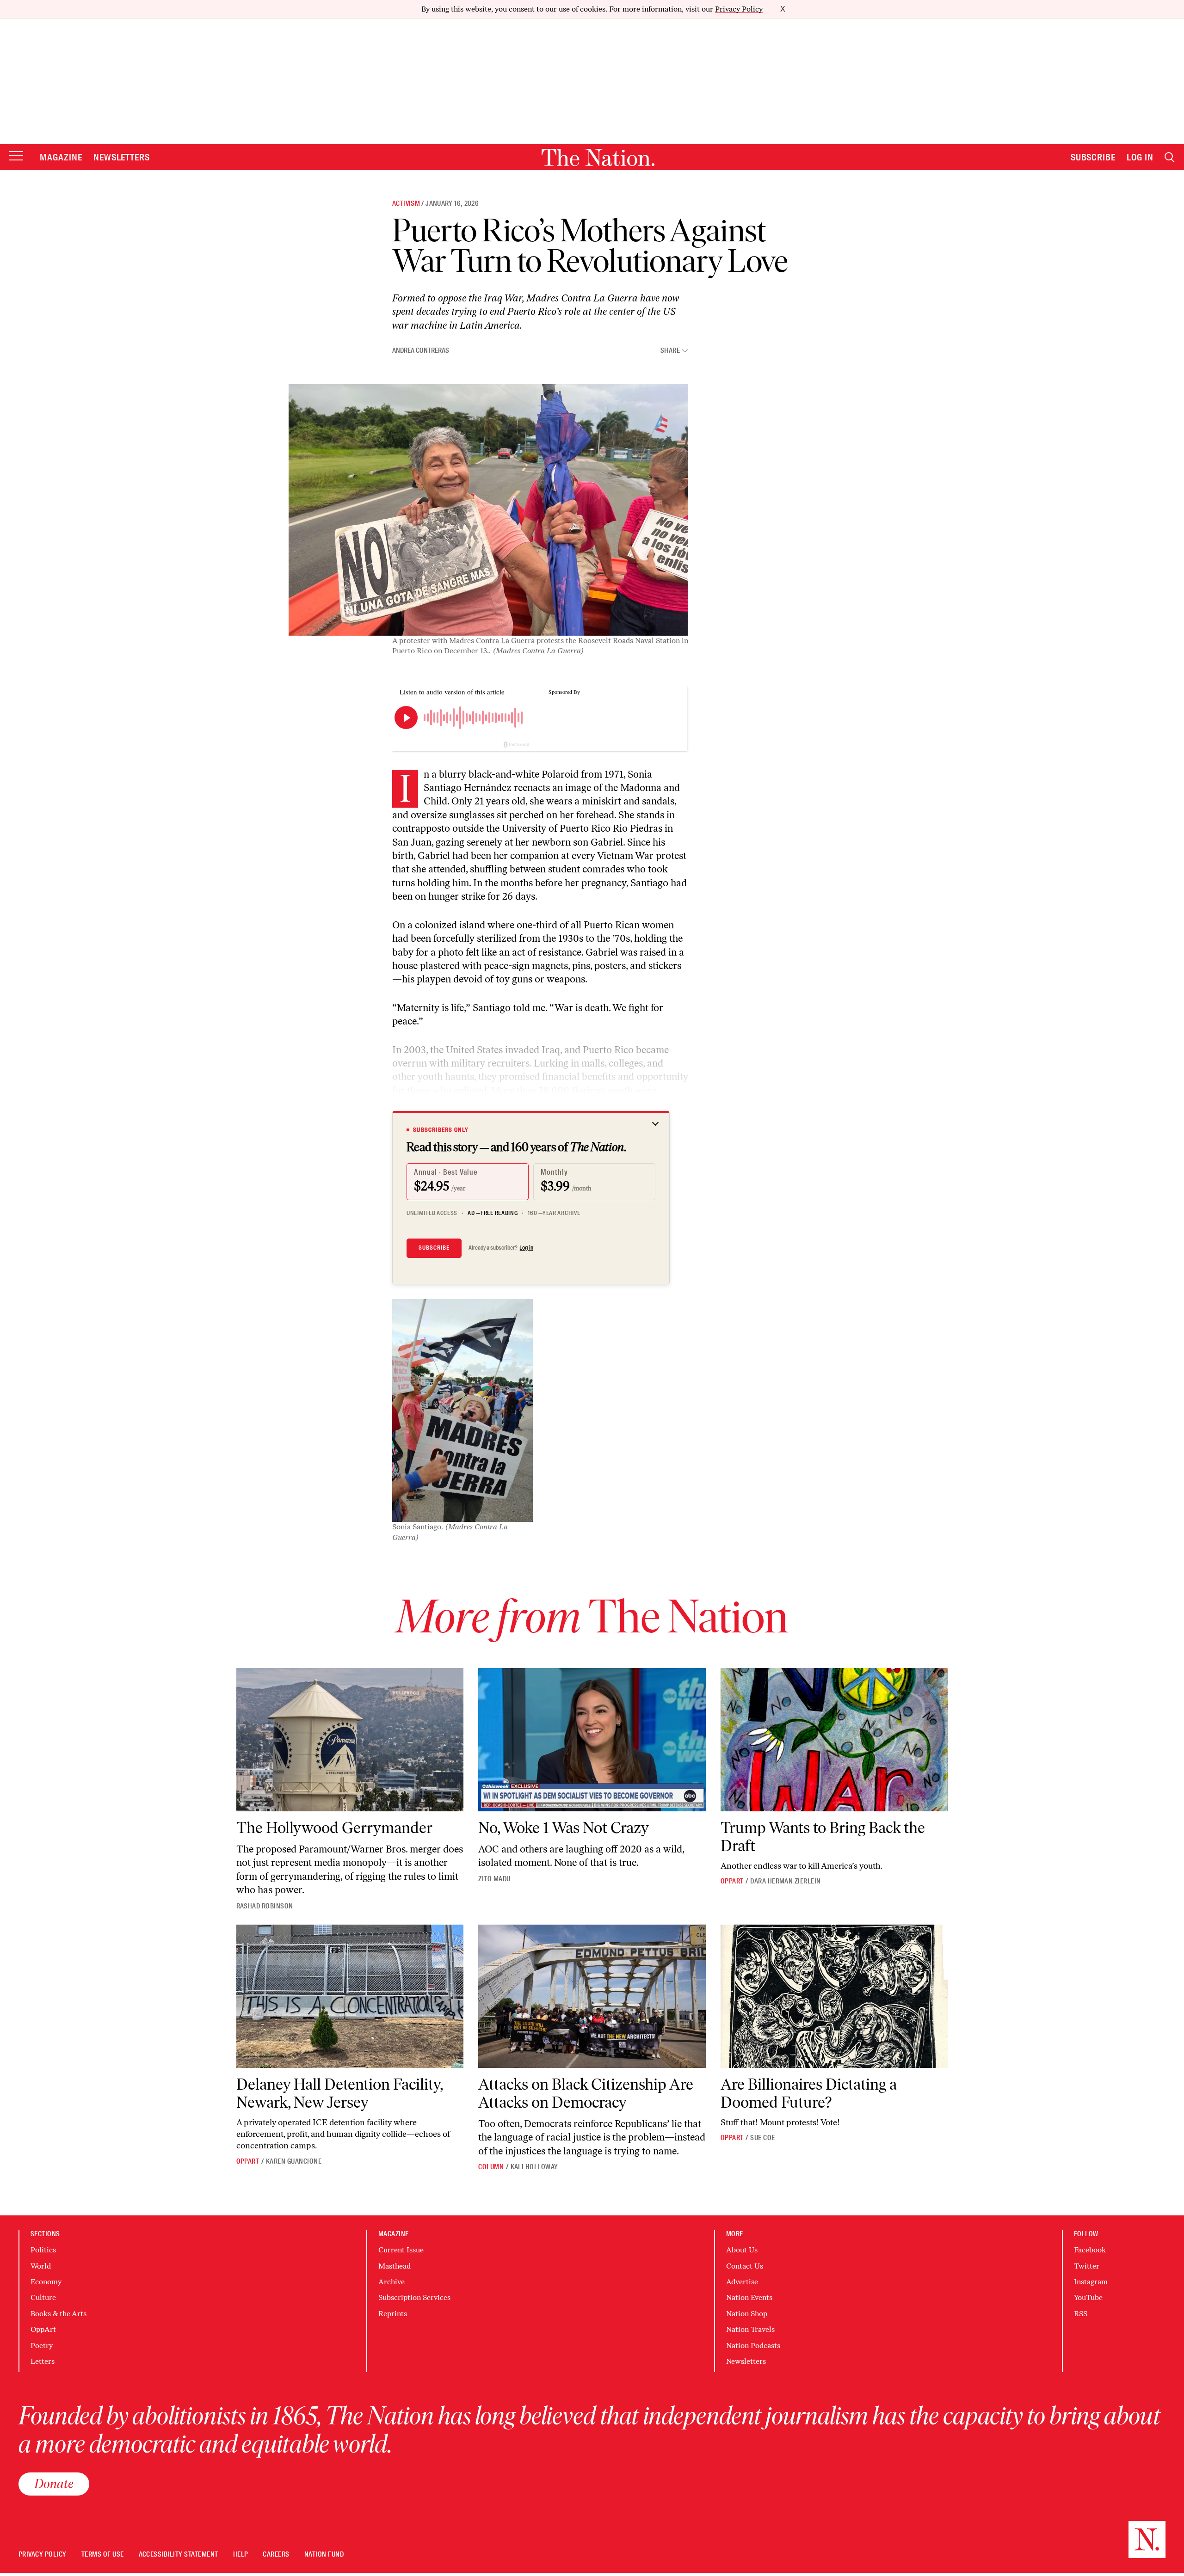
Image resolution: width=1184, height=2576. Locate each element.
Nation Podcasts (753, 2346)
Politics (43, 2250)
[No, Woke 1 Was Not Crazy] (592, 1740)
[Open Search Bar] (1170, 157)
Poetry (42, 2346)
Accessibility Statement (179, 2555)
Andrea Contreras (421, 350)
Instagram (1091, 2282)
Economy (46, 2282)
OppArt (732, 1881)
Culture (43, 2297)
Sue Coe (762, 2138)
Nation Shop (747, 2314)
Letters (43, 2361)
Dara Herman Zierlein (786, 1881)
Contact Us (745, 2266)
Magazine (61, 157)
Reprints (393, 2314)
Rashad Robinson (265, 1906)
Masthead (395, 2266)
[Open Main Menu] (16, 156)
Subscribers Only (441, 1130)
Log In (1140, 157)
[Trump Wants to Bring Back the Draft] (834, 1740)
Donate (54, 2484)
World (41, 2266)
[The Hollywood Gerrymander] (350, 1740)
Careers (276, 2555)
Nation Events (749, 2297)
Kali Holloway (534, 2167)
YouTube (1088, 2297)
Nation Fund (324, 2555)
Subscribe (1093, 157)
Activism (406, 203)
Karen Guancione (294, 2161)
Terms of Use (103, 2555)
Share (670, 351)
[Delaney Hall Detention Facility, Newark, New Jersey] (350, 1996)
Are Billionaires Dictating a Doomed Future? (809, 2093)
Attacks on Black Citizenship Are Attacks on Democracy (586, 2093)
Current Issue (401, 2250)
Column (491, 2167)
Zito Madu (494, 1879)
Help (241, 2555)
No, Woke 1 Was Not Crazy (564, 1828)
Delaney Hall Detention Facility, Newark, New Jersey (340, 2093)
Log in (526, 1248)
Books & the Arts (59, 2314)
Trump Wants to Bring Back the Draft (823, 1837)
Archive (392, 2282)
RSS (1081, 2314)
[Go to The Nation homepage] (598, 157)
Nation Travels (750, 2329)
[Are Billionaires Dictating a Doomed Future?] (834, 1996)
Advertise (742, 2282)
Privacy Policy (739, 9)
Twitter (1087, 2266)
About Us (742, 2250)
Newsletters (122, 157)
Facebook (1090, 2250)
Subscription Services (414, 2297)
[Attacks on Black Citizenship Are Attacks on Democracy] (592, 1996)
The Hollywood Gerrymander (334, 1828)
